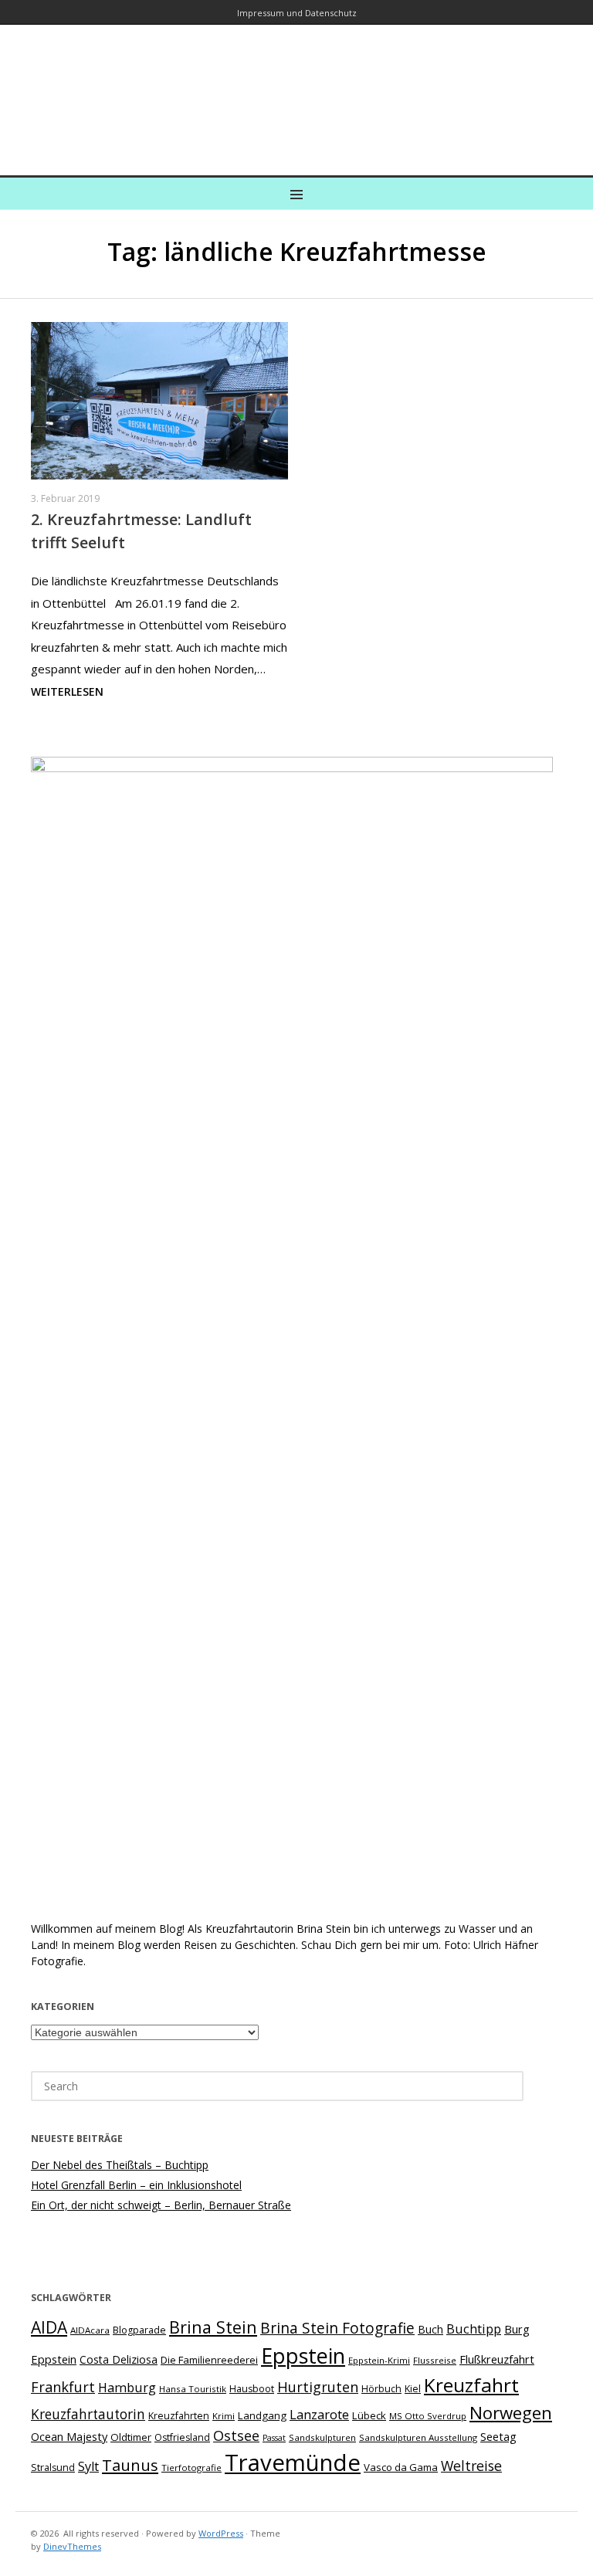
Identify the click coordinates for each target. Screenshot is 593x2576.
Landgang (262, 2415)
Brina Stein (213, 2327)
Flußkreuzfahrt (497, 2359)
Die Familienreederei (209, 2360)
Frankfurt (63, 2387)
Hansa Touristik (193, 2389)
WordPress (221, 2533)
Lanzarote (319, 2414)
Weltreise (471, 2466)
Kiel (413, 2389)
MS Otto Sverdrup (428, 2416)
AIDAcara (90, 2330)
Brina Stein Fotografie (337, 2328)
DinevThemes (72, 2546)
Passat (274, 2438)
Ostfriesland (182, 2437)
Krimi (224, 2416)
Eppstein (303, 2356)
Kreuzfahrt (471, 2385)
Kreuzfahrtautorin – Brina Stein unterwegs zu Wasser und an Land (296, 89)
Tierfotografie (191, 2468)
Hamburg (127, 2388)
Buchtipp (474, 2329)
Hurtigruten (318, 2387)
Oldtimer (131, 2437)
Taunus (130, 2465)
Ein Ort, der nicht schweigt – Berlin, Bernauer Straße (161, 2205)
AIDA (49, 2327)
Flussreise (435, 2360)
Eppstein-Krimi (379, 2360)
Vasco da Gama (401, 2467)
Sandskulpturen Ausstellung (418, 2437)
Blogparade (139, 2330)
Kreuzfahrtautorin (88, 2414)
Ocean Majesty (69, 2436)
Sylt (88, 2466)
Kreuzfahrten (179, 2416)
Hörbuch (381, 2389)
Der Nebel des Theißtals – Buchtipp (120, 2165)
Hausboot (252, 2389)
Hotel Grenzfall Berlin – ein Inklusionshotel (136, 2185)
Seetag (498, 2436)
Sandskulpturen (322, 2437)
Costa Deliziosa (119, 2359)
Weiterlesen (67, 691)
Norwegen (511, 2413)
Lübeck (369, 2415)
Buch (430, 2329)
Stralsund (53, 2468)
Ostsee (236, 2435)
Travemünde (293, 2462)
